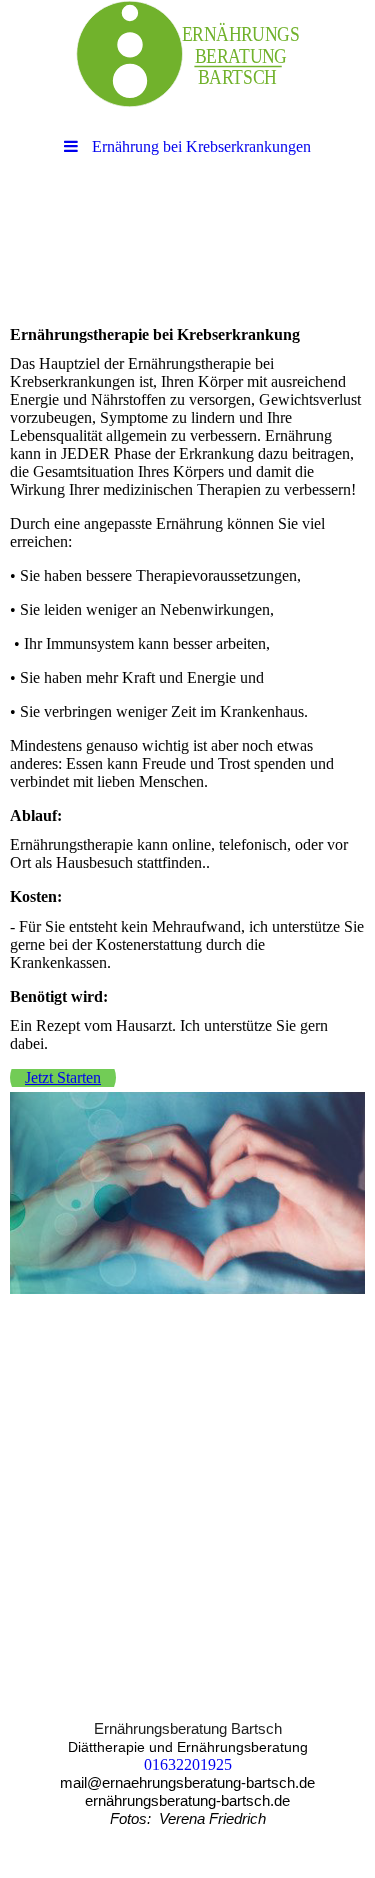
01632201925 (188, 1764)
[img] (187, 55)
